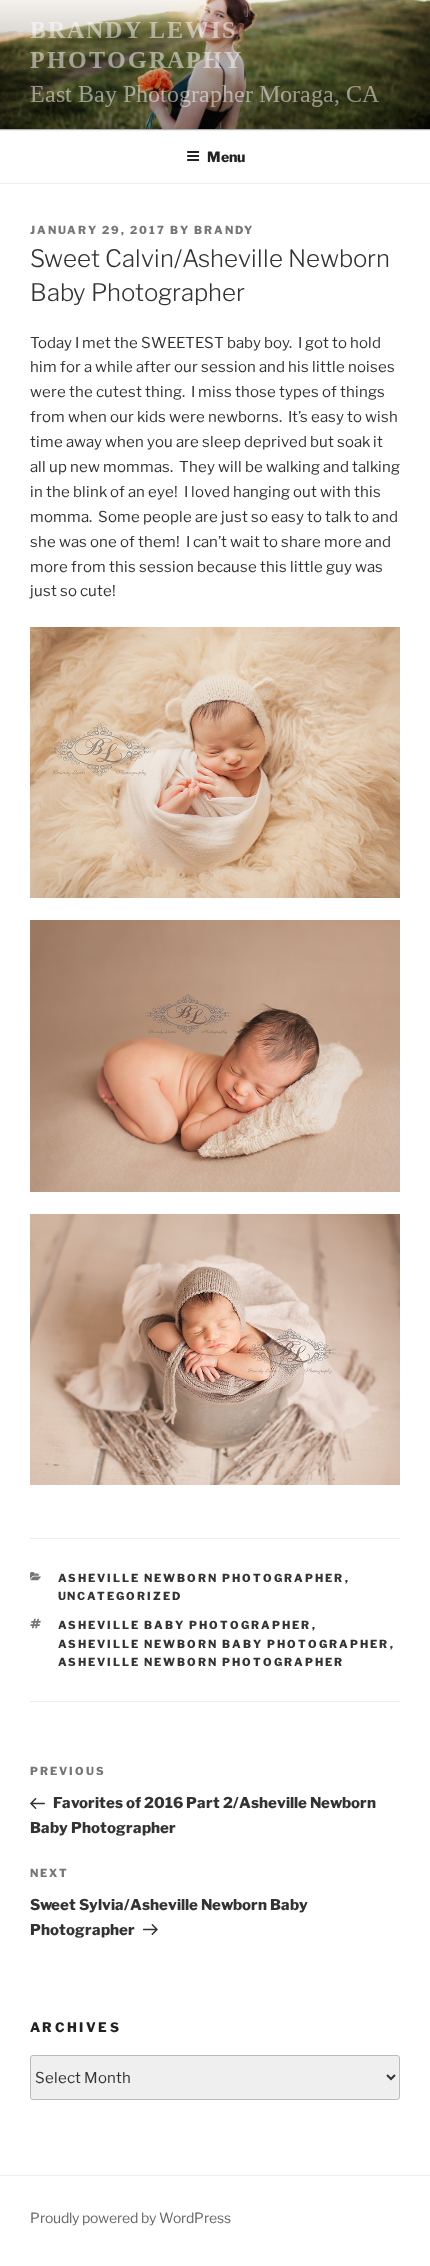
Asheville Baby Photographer (185, 1625)
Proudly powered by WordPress (130, 2217)
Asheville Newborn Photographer (201, 1578)
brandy (224, 230)
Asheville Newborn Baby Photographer (224, 1644)
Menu (226, 156)
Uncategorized (120, 1596)
